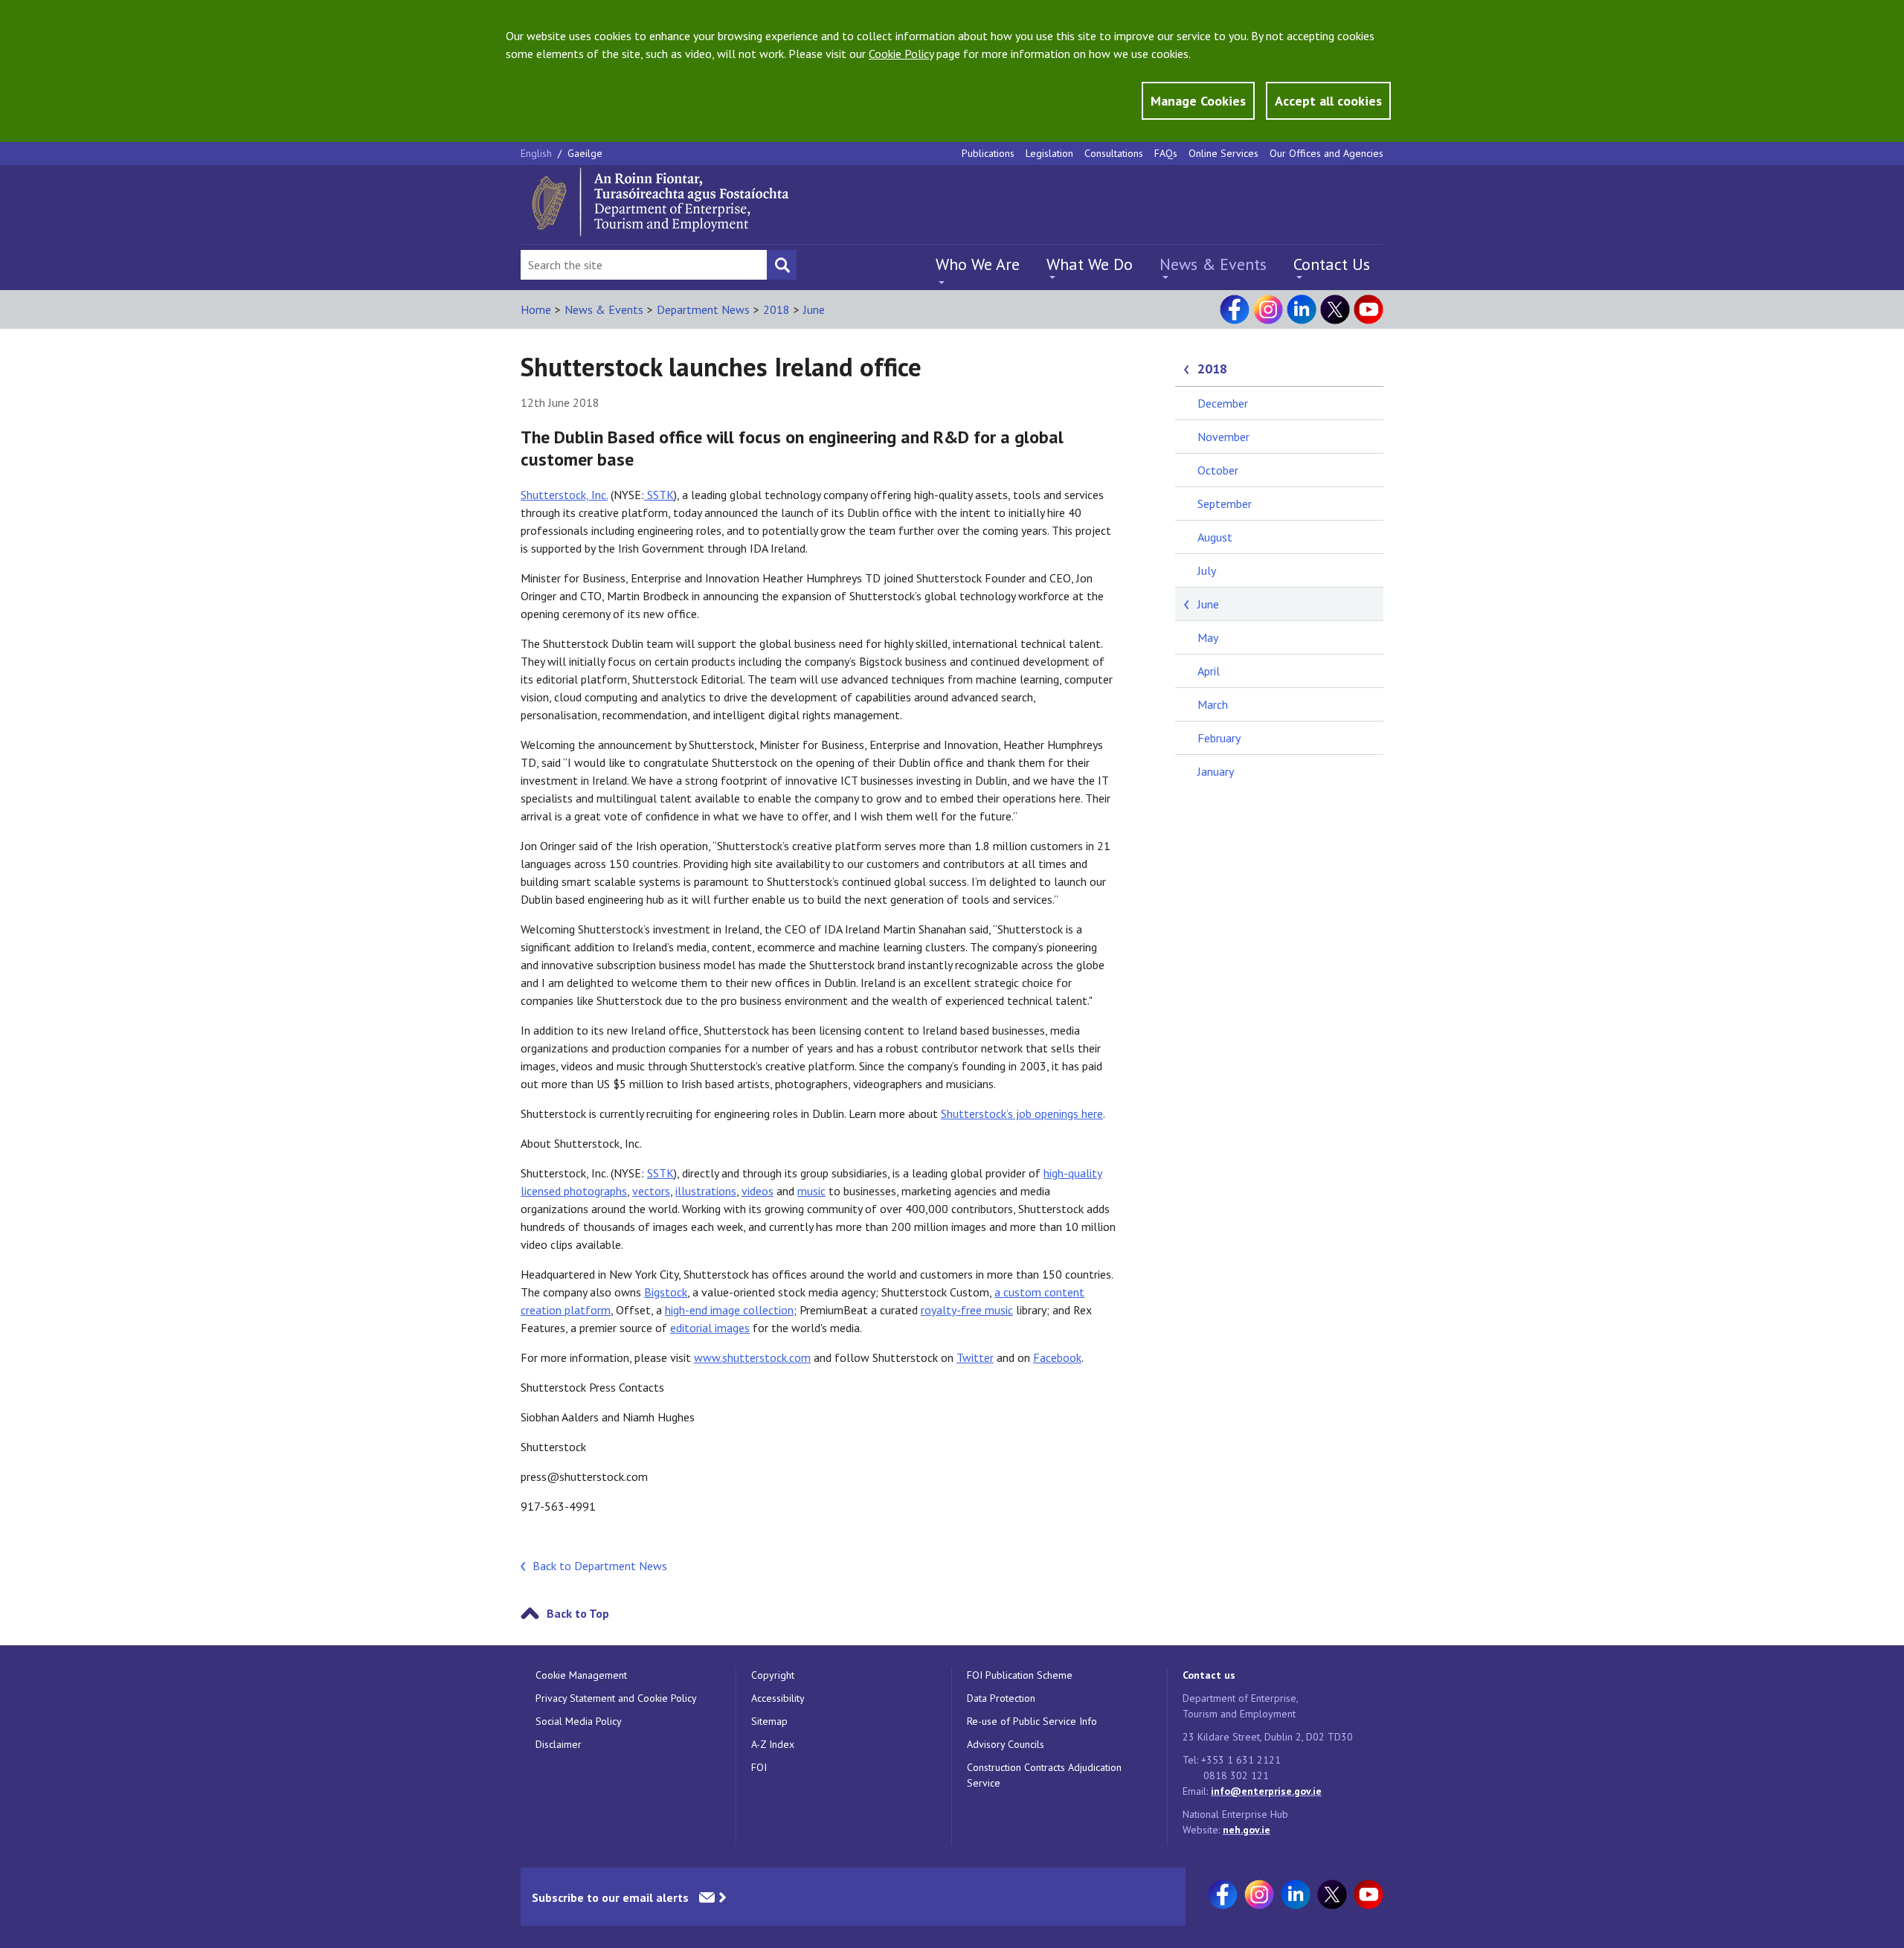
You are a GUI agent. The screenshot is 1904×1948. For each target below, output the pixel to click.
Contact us (1209, 1675)
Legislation (1049, 153)
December (1223, 403)
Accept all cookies (1328, 101)
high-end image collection (729, 1310)
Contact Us (1332, 264)
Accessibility (778, 1698)
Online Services (1223, 153)
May (1208, 637)
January (1216, 771)
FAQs (1166, 153)
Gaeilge (585, 153)
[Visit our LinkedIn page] (1302, 309)
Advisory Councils (1006, 1744)
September (1225, 504)
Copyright (773, 1675)
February (1219, 738)
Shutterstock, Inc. (564, 495)
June (814, 309)
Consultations (1114, 153)
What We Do (1090, 264)
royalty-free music (967, 1310)
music (811, 1191)
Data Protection (1001, 1698)
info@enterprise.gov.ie (1266, 1791)
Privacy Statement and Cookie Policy (616, 1698)
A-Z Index (773, 1744)
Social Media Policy (579, 1721)
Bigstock (666, 1292)
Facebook (1057, 1357)
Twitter (975, 1357)
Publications (988, 153)
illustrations (706, 1191)
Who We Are (978, 264)
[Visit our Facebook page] (1235, 309)
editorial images (710, 1328)
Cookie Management (581, 1675)
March (1213, 704)
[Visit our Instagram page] (1268, 309)
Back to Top (578, 1613)
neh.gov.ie (1247, 1830)
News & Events (1213, 264)
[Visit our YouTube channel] (1368, 309)
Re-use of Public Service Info (1032, 1721)
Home (536, 309)
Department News (703, 309)
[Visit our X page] (1335, 309)
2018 (776, 309)
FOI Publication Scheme (1020, 1675)
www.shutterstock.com (752, 1357)
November (1223, 437)
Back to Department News (600, 1566)
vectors (651, 1191)
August (1215, 537)
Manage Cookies (1198, 101)
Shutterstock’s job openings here (1022, 1113)
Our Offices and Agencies (1326, 153)
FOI (759, 1767)
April (1209, 671)
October (1218, 470)
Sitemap (769, 1721)
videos (758, 1191)
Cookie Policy (901, 54)
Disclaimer (559, 1744)
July (1207, 570)
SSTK (659, 495)
